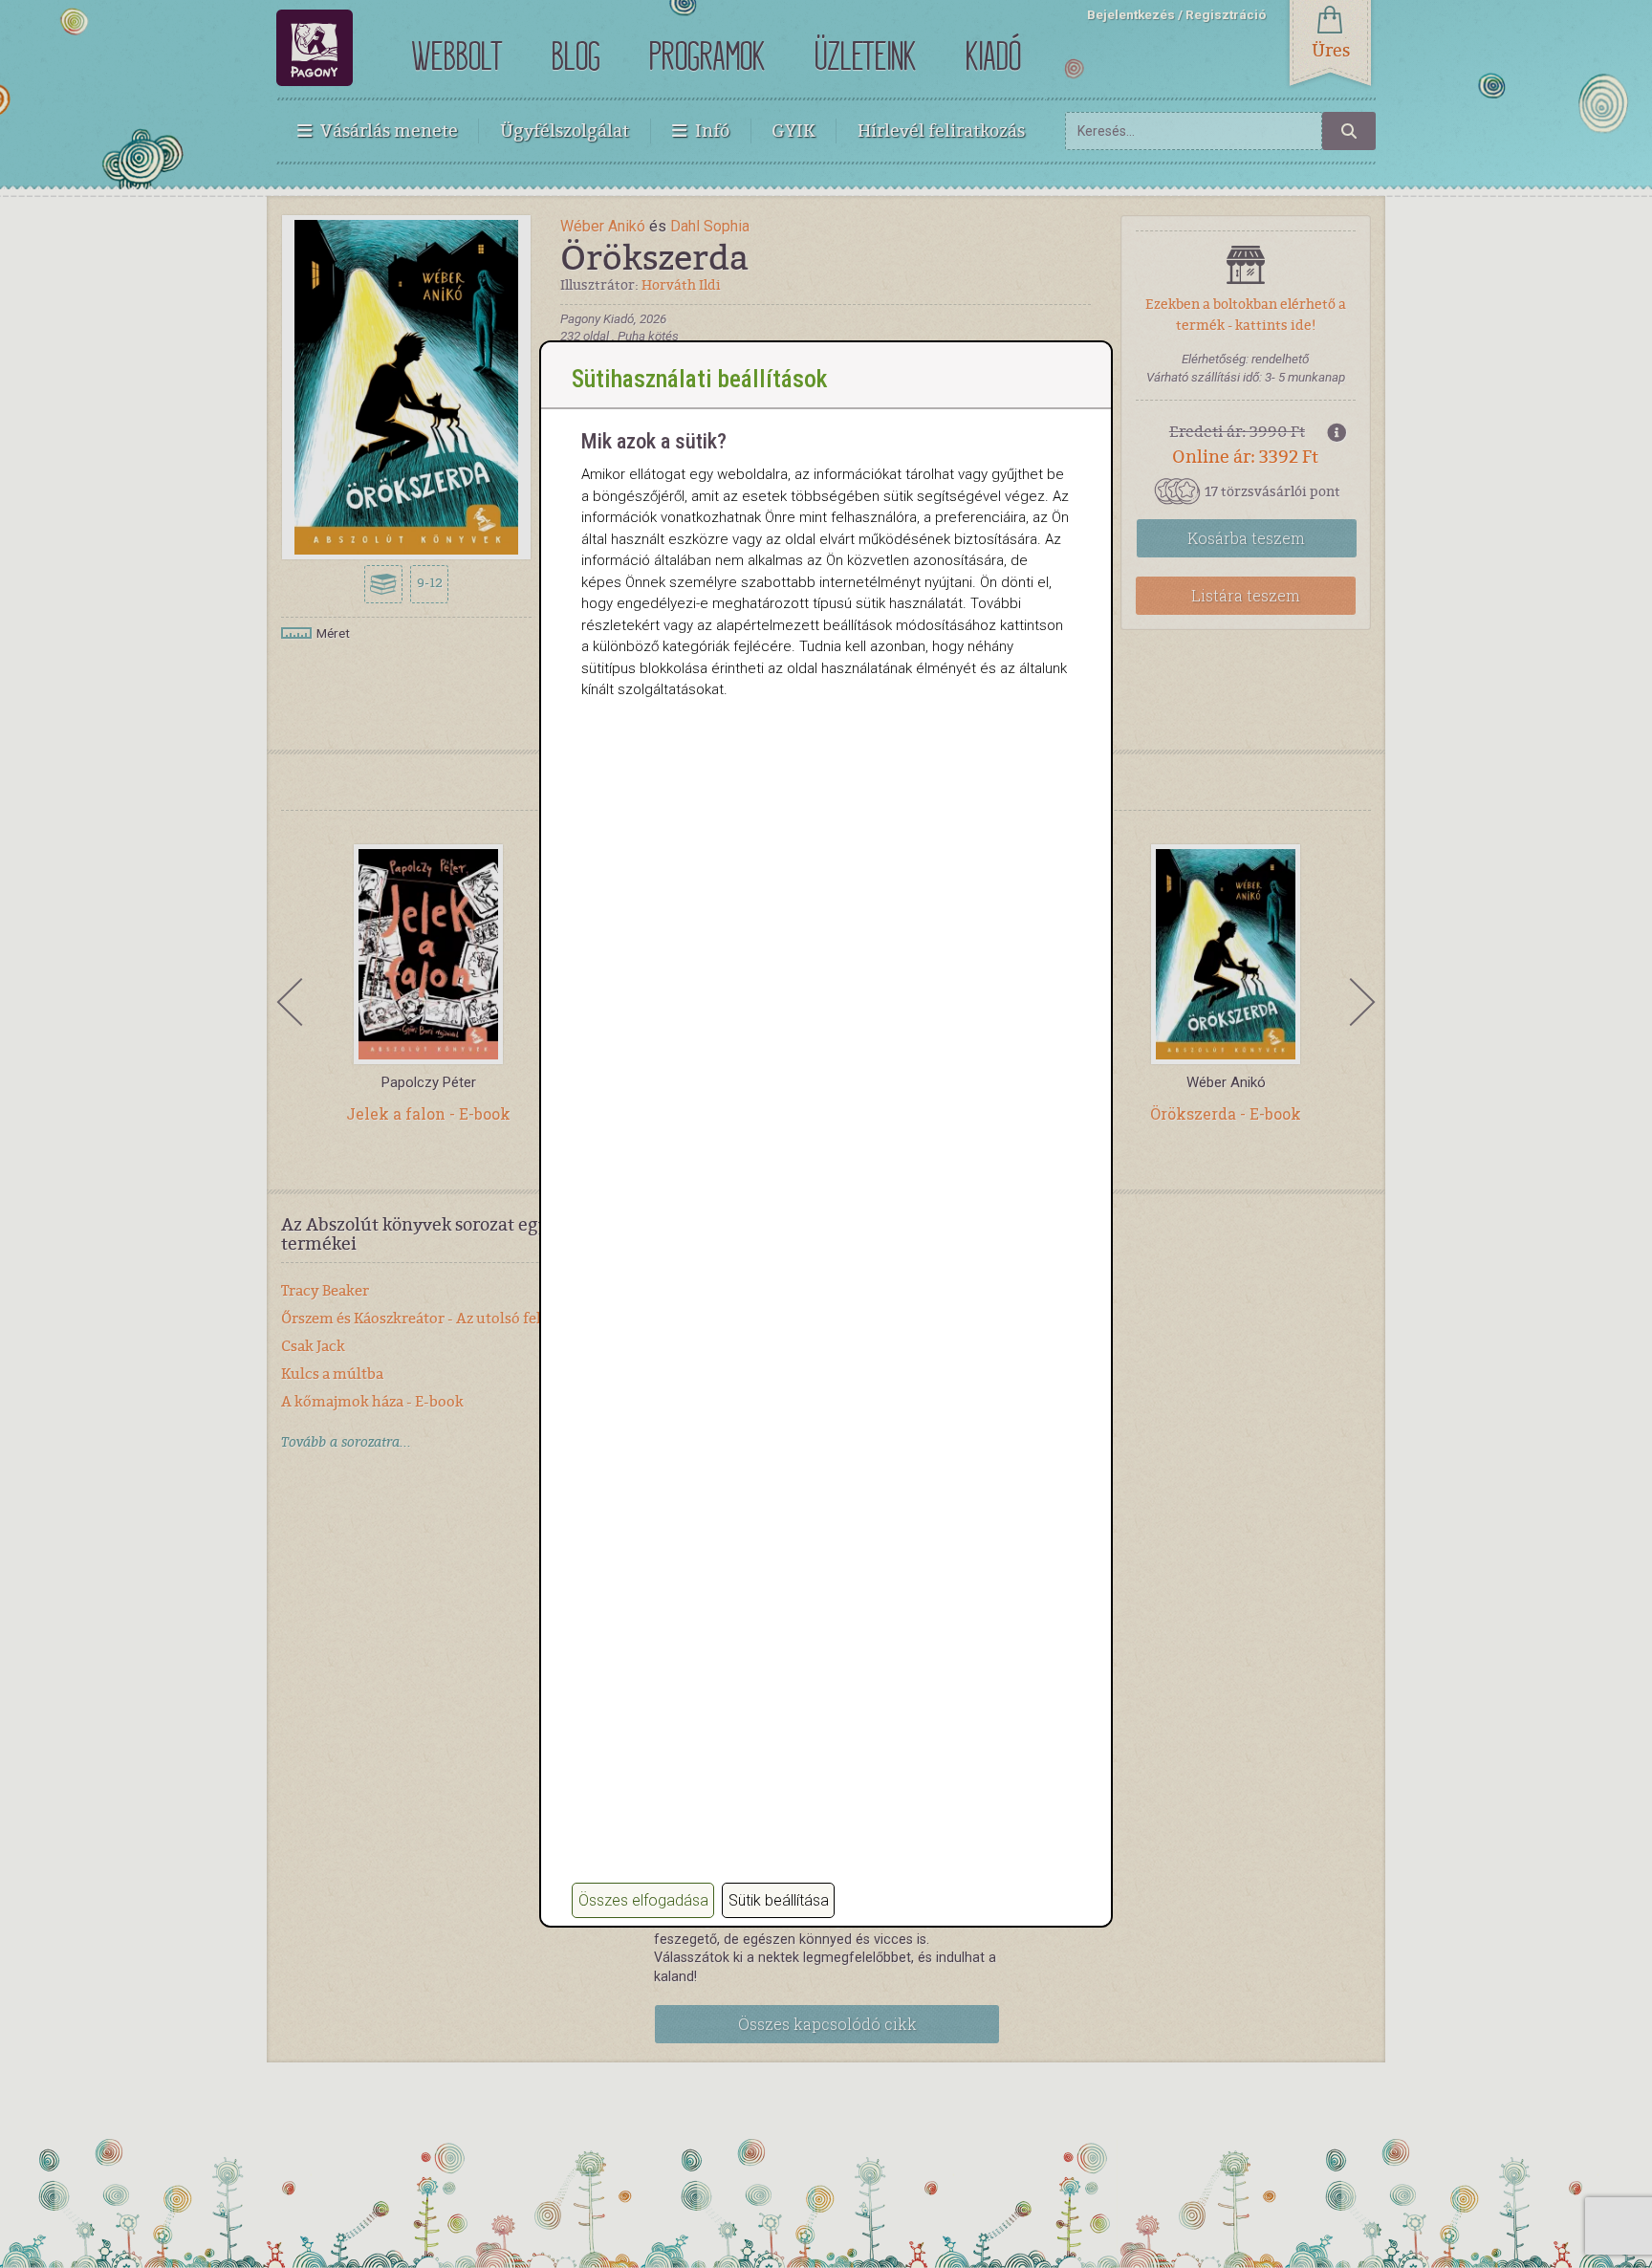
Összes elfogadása (643, 1900)
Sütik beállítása (779, 1900)
